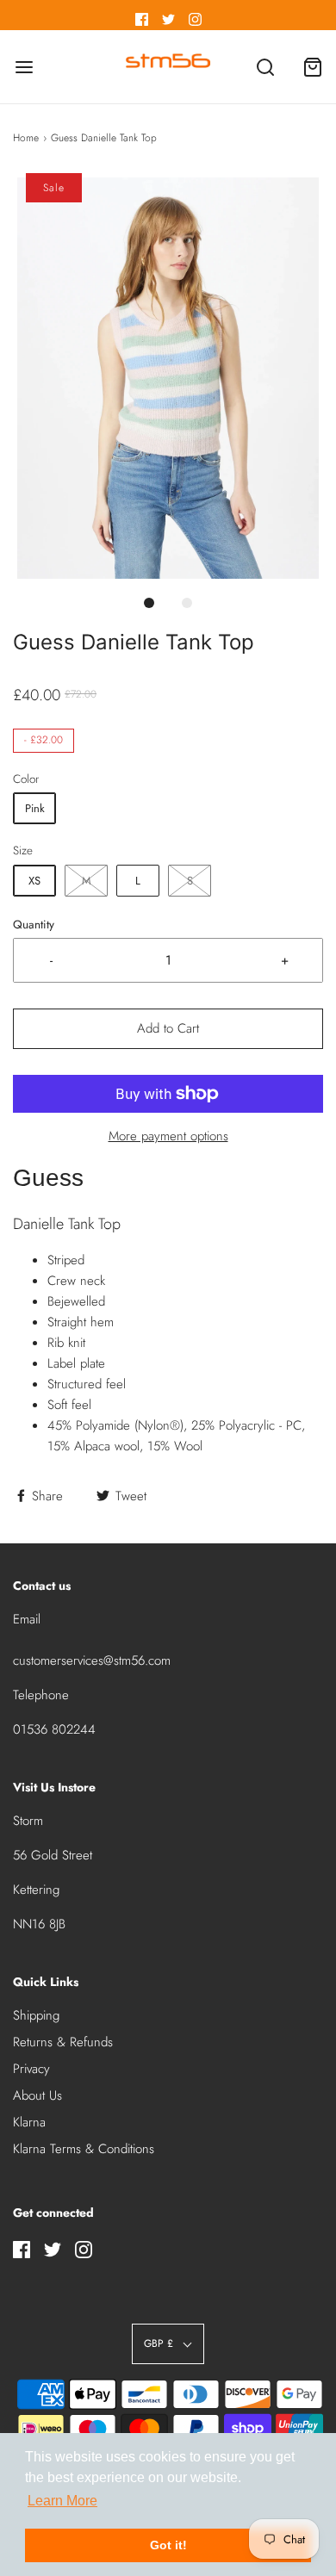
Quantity (34, 925)
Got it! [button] (168, 2545)
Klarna (29, 2122)
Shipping (36, 2015)
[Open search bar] (265, 67)
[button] (168, 379)
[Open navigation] (24, 67)
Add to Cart (168, 1028)
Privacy (31, 2069)
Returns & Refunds (63, 2042)
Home (26, 138)
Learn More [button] (62, 2501)
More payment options (168, 1136)
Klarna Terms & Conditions (84, 2149)
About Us (37, 2095)
